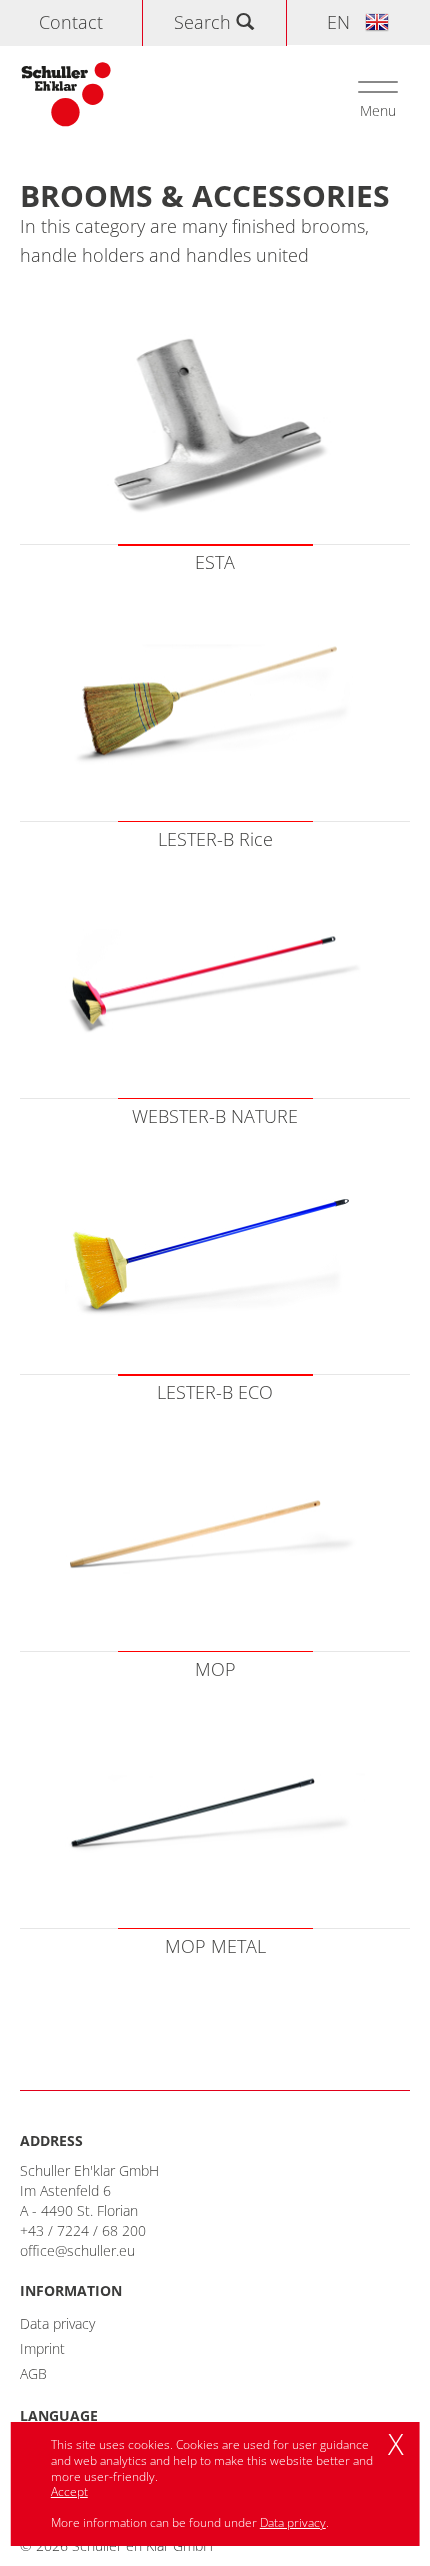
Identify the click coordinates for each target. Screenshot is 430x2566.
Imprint (42, 2348)
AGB (33, 2373)
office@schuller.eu (77, 2250)
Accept (69, 2491)
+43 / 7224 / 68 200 (83, 2230)
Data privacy (57, 2323)
